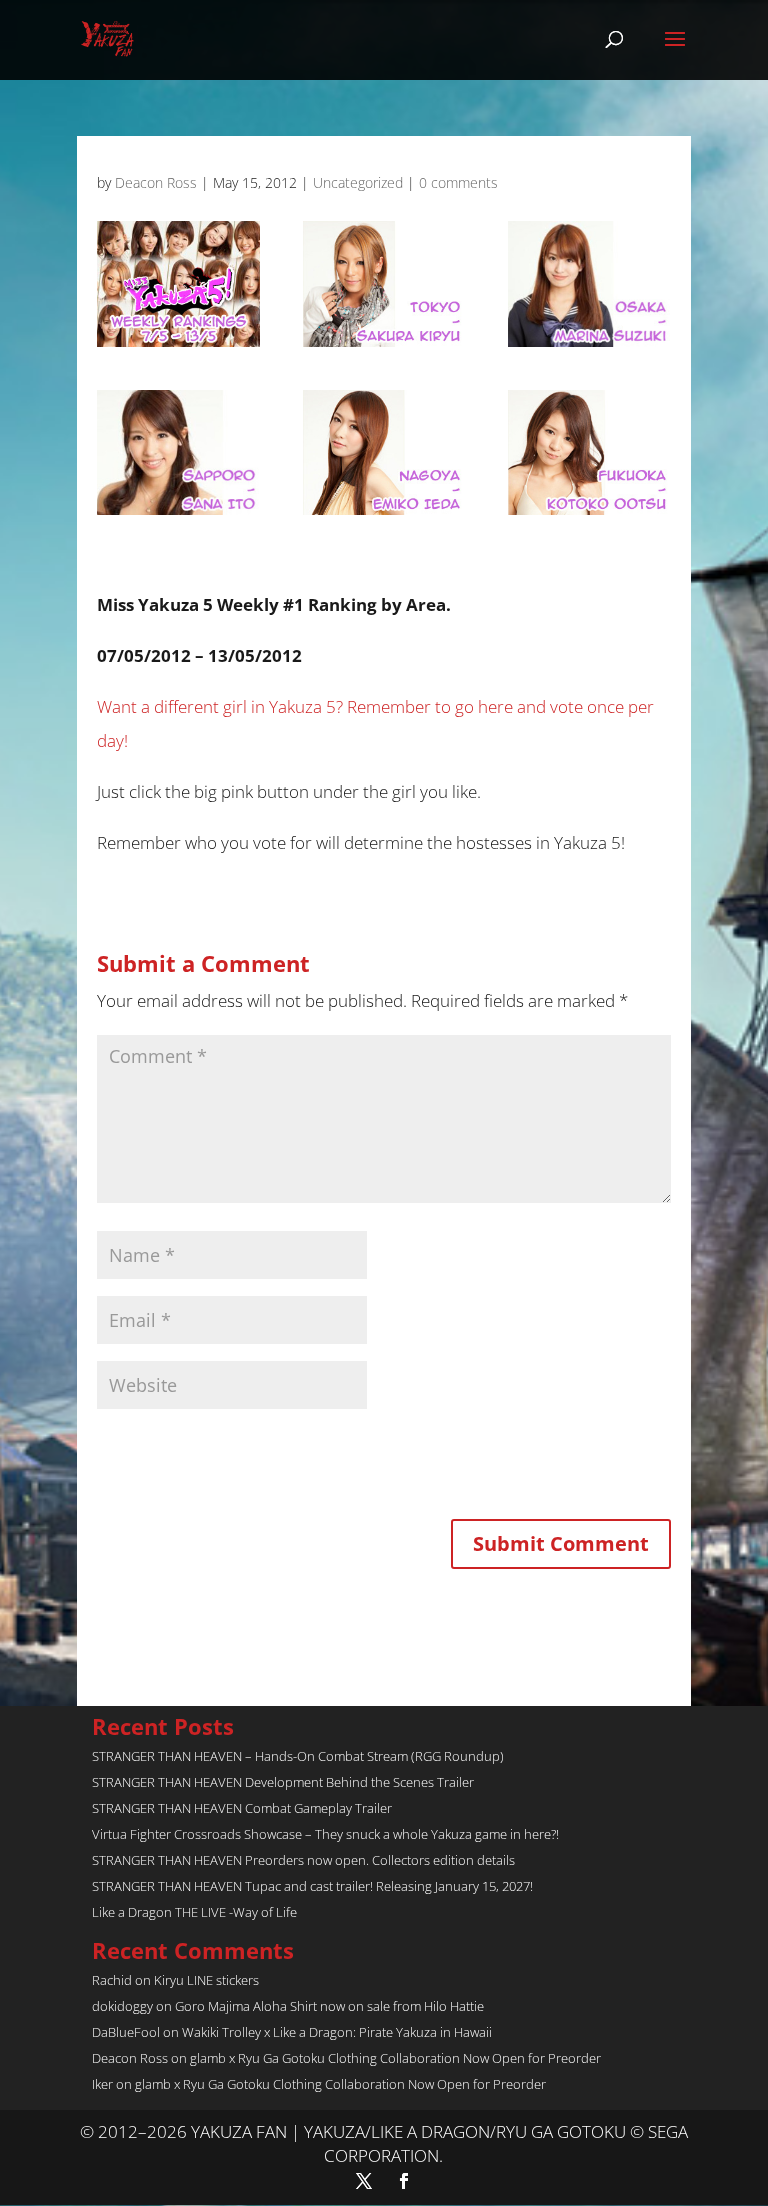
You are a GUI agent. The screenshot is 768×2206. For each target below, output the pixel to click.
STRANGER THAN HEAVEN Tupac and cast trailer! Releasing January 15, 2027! (312, 1886)
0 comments (458, 182)
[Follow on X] (364, 2181)
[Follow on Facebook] (404, 2181)
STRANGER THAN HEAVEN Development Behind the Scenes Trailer (283, 1782)
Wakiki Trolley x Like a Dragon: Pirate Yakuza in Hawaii (337, 2032)
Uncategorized (358, 182)
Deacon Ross (156, 182)
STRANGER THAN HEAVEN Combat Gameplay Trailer (242, 1808)
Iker (102, 2084)
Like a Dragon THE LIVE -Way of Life (194, 1912)
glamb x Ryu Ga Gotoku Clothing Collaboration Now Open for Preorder (395, 2058)
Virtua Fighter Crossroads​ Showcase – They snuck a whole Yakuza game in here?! (325, 1834)
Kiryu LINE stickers (206, 1980)
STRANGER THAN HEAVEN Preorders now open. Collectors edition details (303, 1860)
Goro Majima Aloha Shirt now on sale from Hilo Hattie (329, 2006)
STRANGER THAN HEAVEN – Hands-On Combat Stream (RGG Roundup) (298, 1756)
